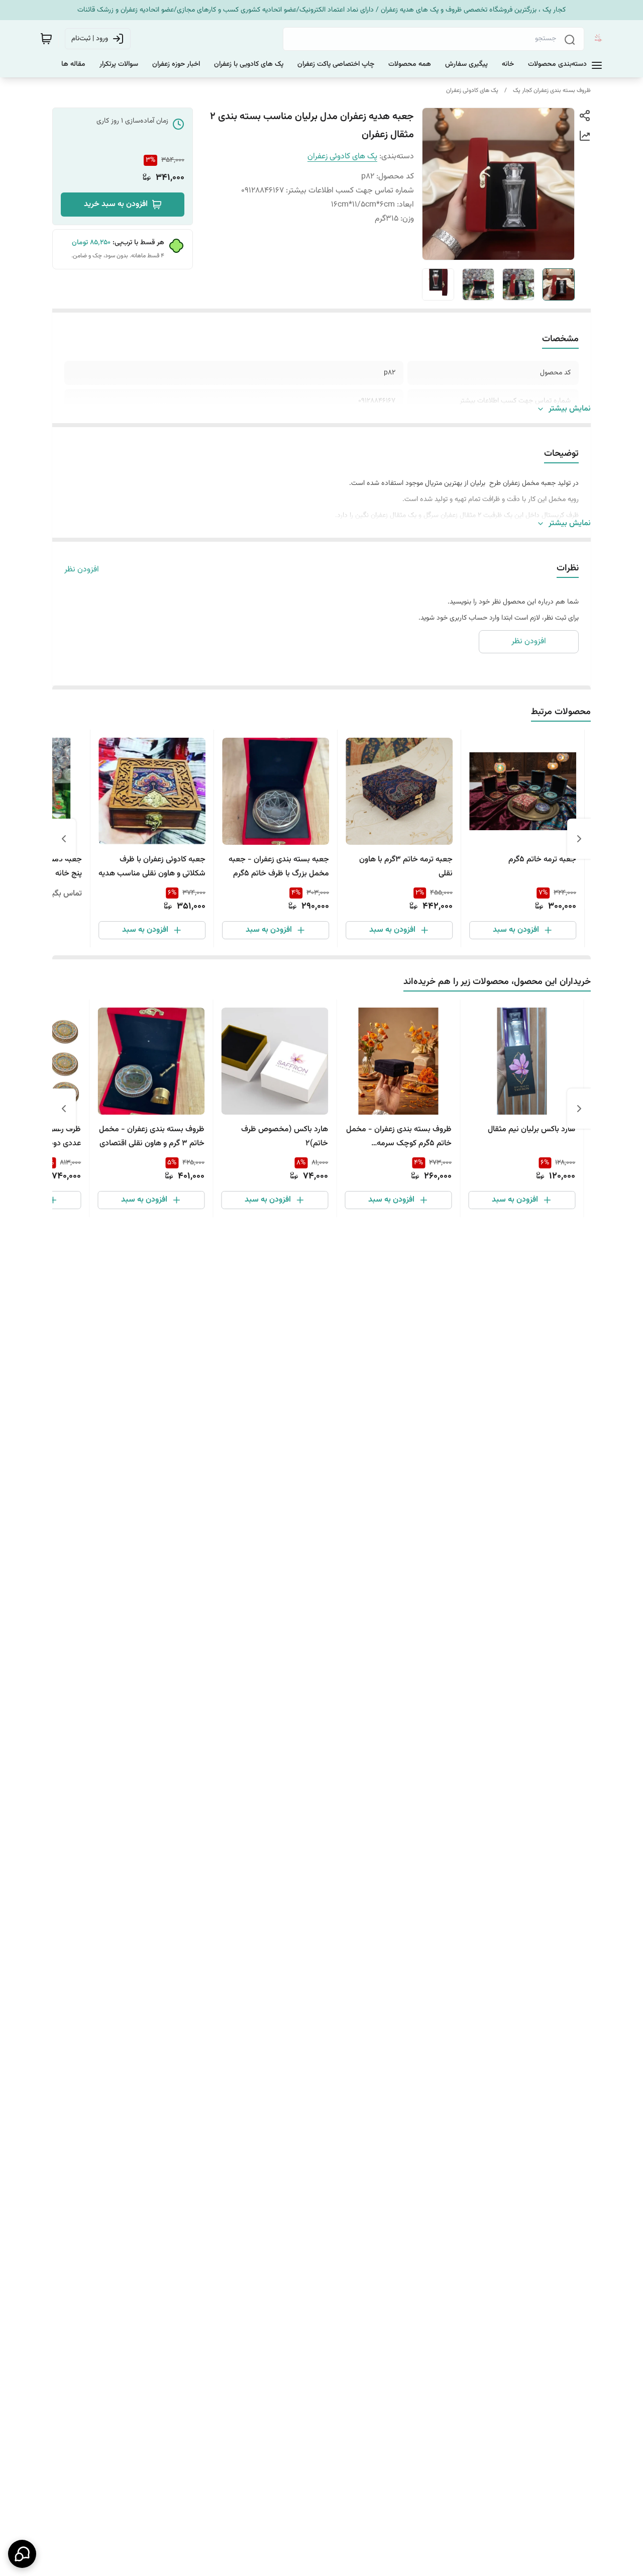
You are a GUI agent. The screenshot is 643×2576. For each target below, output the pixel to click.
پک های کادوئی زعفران (472, 90)
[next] (64, 839)
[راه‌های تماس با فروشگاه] (22, 2554)
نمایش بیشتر (570, 409)
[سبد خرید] (46, 39)
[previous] (579, 839)
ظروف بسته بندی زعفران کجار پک (552, 90)
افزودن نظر (82, 570)
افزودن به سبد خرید (116, 204)
